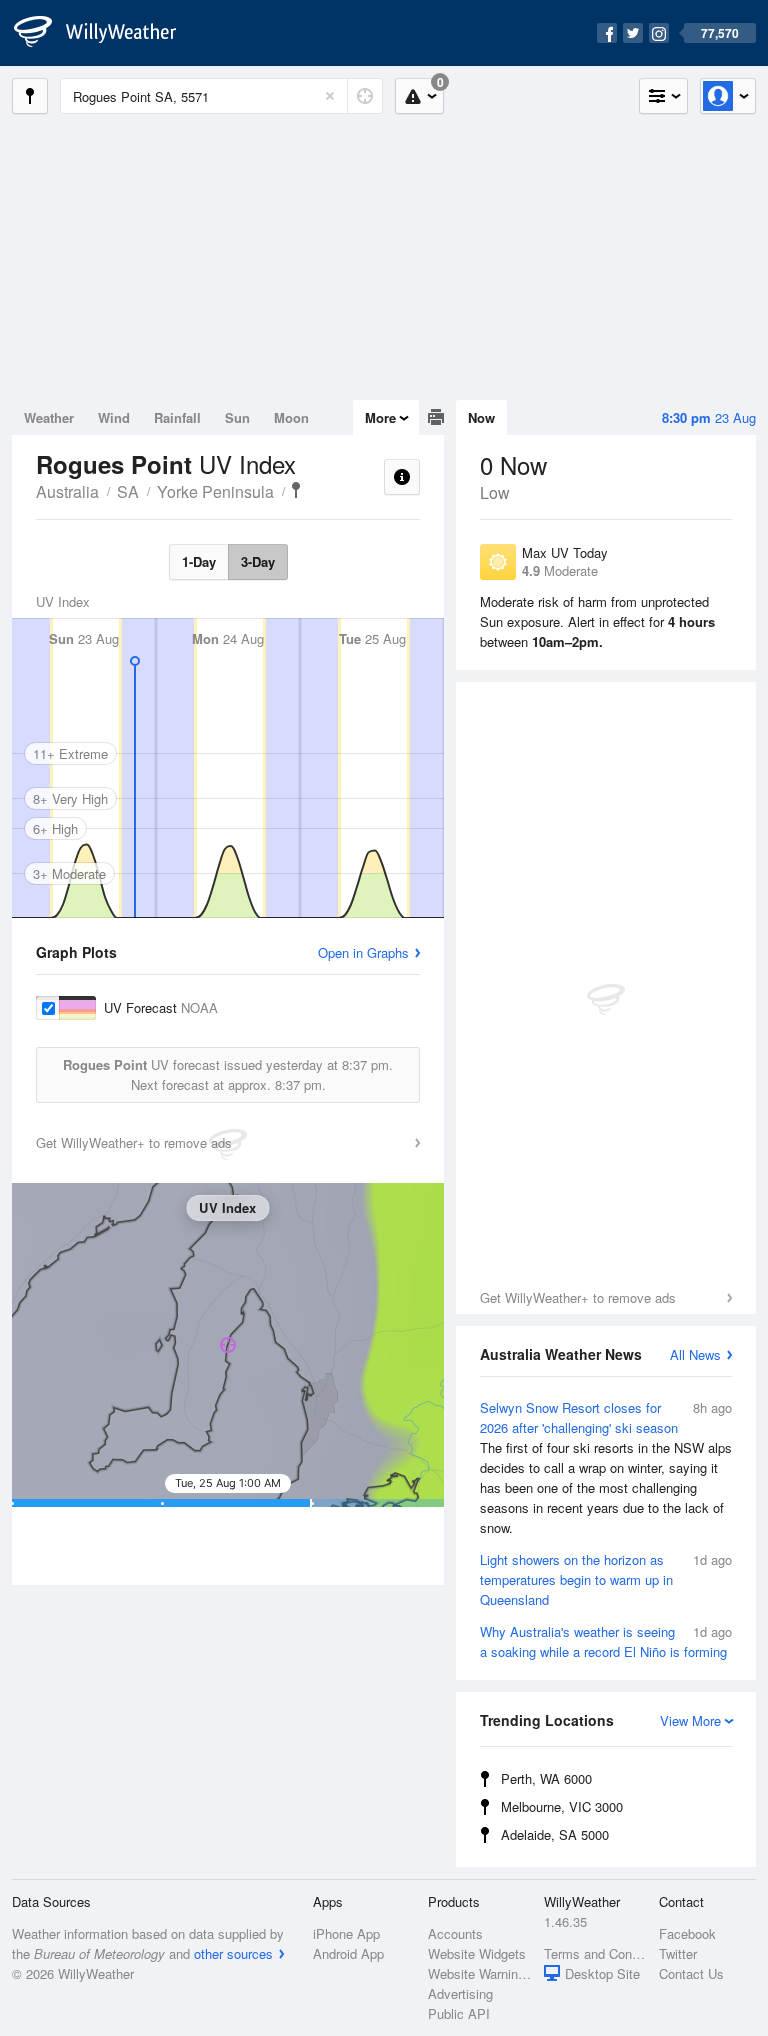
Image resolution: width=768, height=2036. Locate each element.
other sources (233, 1953)
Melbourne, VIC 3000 (562, 1806)
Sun (237, 417)
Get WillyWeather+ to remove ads (578, 1297)
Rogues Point (296, 490)
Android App (348, 1953)
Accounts (455, 1933)
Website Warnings (479, 1973)
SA (128, 491)
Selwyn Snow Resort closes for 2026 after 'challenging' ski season (606, 1467)
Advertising (460, 1993)
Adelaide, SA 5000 (555, 1834)
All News (695, 1354)
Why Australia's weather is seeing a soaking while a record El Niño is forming (606, 1641)
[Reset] (330, 96)
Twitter (678, 1953)
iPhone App (346, 1933)
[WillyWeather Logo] (106, 33)
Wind (114, 417)
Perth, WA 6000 (546, 1778)
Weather (49, 417)
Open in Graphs (363, 952)
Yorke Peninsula (215, 491)
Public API (459, 2013)
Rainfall (177, 417)
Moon (291, 417)
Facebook (687, 1933)
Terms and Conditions (595, 1953)
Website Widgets (477, 1953)
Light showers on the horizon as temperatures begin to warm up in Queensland (606, 1579)
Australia (67, 491)
